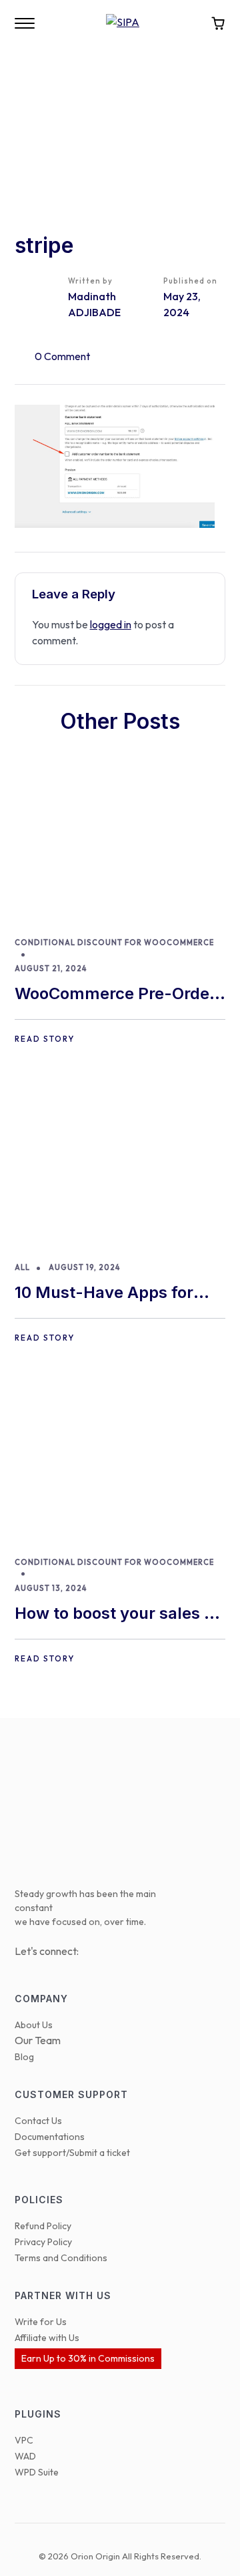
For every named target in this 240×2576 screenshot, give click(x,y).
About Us (34, 2025)
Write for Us (41, 2322)
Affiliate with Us (47, 2338)
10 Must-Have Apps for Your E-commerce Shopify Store (117, 1294)
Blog (24, 2057)
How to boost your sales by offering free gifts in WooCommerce (119, 1614)
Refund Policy (43, 2226)
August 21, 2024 (51, 968)
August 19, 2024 (84, 1267)
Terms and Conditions (61, 2258)
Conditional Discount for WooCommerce (114, 943)
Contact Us (38, 2121)
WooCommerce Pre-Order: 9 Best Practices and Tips (118, 995)
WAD (25, 2456)
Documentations (50, 2137)
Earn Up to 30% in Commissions (88, 2358)
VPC (24, 2440)
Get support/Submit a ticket (72, 2153)
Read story (45, 1039)
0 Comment (62, 356)
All (22, 1267)
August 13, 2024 (51, 1588)
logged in (111, 624)
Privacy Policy (43, 2242)
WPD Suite (37, 2472)
